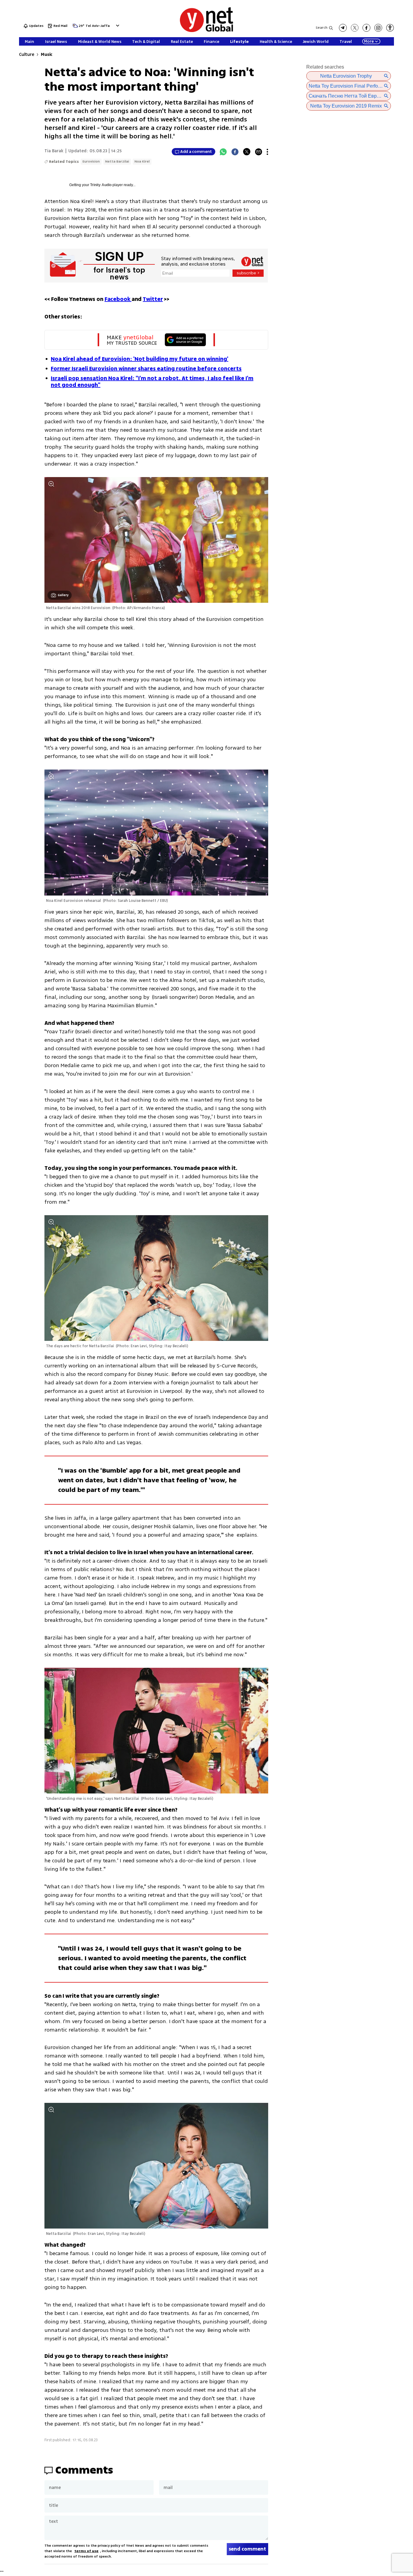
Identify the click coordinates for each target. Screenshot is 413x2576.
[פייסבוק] (366, 28)
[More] (267, 152)
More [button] (369, 41)
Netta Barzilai (117, 161)
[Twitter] (247, 152)
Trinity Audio (101, 185)
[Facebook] (235, 152)
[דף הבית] (207, 31)
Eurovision (91, 161)
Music (47, 55)
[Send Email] (259, 152)
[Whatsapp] (223, 152)
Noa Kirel (142, 161)
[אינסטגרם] (378, 28)
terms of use (86, 2551)
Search (322, 28)
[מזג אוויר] (75, 27)
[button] (117, 26)
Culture (26, 55)
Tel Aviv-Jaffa (98, 26)
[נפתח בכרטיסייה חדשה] (343, 28)
